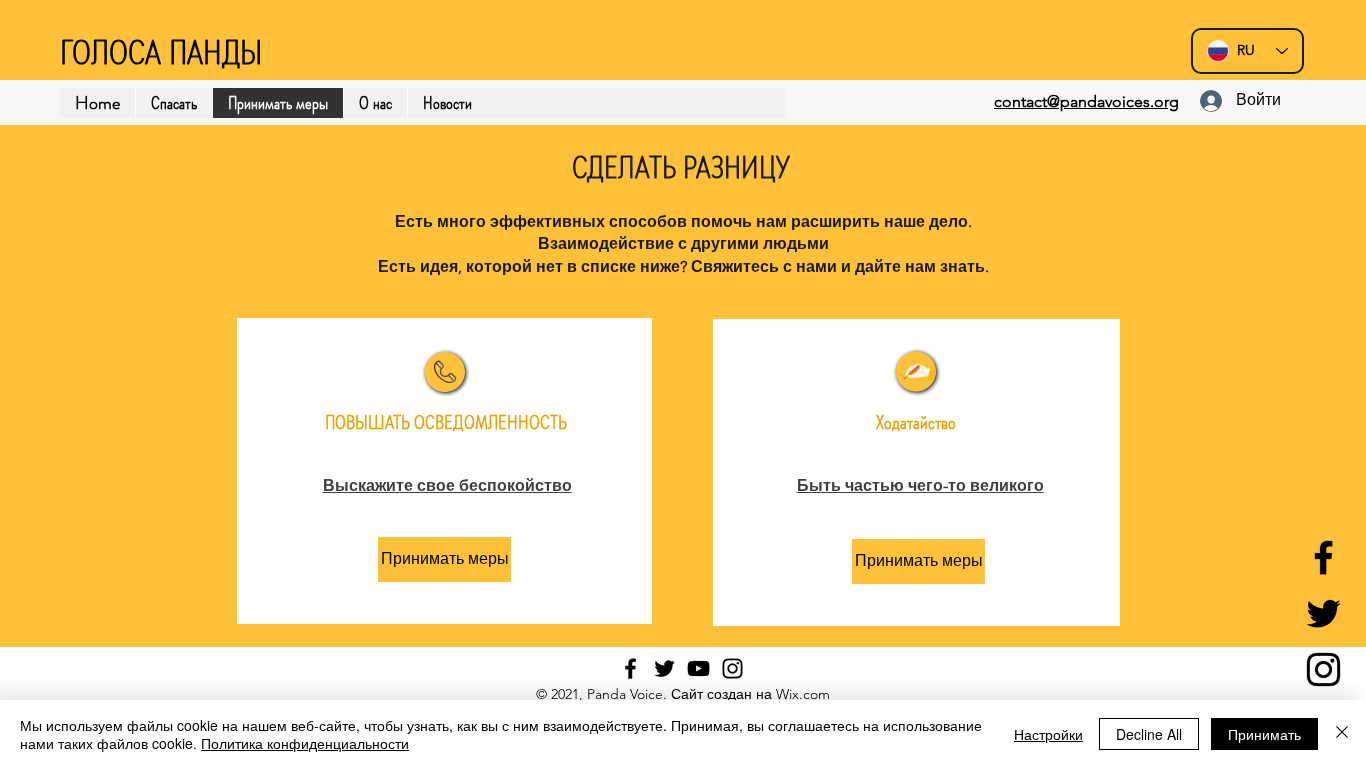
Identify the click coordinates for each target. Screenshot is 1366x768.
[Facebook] (1323, 557)
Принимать (1264, 734)
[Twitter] (1323, 613)
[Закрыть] (1342, 734)
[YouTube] (698, 668)
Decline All (1149, 734)
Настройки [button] (1048, 734)
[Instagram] (1323, 669)
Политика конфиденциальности (305, 743)
